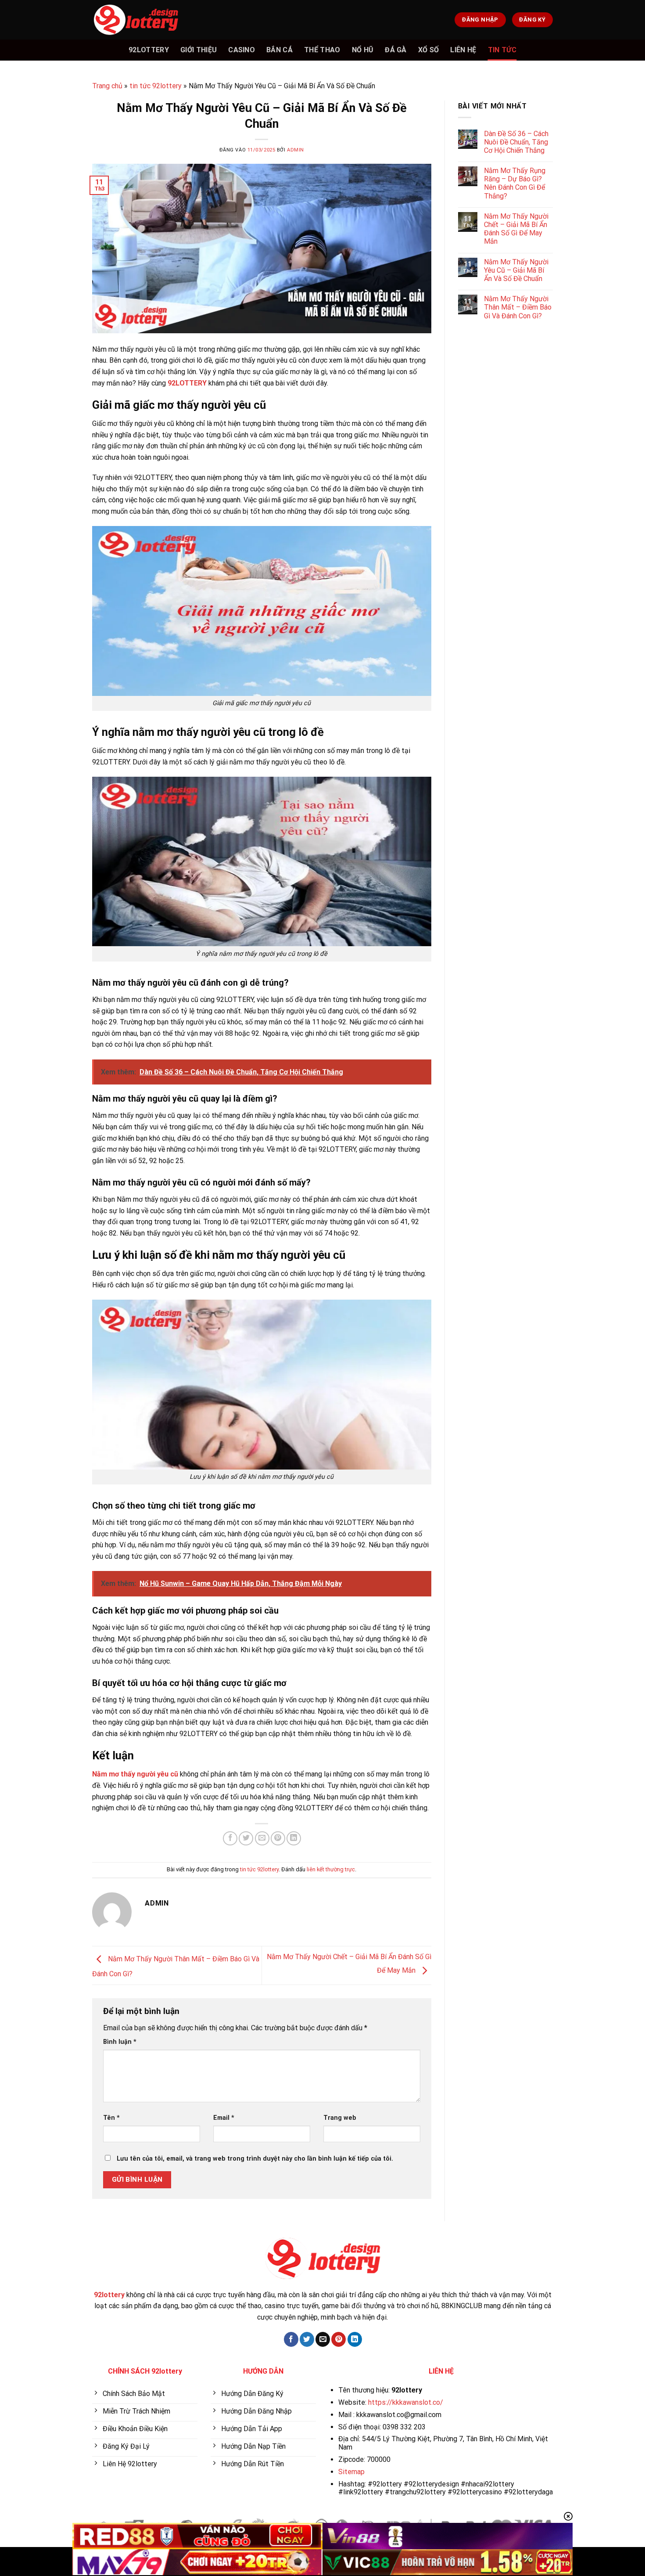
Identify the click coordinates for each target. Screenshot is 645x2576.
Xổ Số (429, 50)
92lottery (149, 50)
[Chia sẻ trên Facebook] (230, 1839)
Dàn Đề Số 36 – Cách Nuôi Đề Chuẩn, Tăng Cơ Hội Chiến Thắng (516, 142)
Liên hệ (463, 50)
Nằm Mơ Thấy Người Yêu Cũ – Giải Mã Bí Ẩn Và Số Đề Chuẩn (516, 270)
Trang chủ (107, 86)
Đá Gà (396, 50)
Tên (111, 2118)
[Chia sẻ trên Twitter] (246, 1839)
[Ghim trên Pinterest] (278, 1839)
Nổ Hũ (363, 50)
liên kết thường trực (331, 1869)
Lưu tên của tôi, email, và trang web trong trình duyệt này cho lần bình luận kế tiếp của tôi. (255, 2159)
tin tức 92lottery (156, 86)
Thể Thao (322, 50)
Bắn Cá (279, 50)
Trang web (340, 2118)
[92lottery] (136, 20)
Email (224, 2118)
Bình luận (120, 2042)
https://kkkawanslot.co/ (406, 2402)
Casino (242, 50)
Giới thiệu (199, 50)
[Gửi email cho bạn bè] (262, 1839)
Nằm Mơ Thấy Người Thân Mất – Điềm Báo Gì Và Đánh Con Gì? (518, 307)
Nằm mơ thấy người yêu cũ (135, 1774)
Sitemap (351, 2472)
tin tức (502, 50)
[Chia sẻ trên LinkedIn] (294, 1839)
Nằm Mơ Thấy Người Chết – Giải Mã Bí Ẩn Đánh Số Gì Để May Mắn (516, 229)
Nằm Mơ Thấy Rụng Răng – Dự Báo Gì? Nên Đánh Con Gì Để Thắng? (515, 183)
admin (296, 150)
